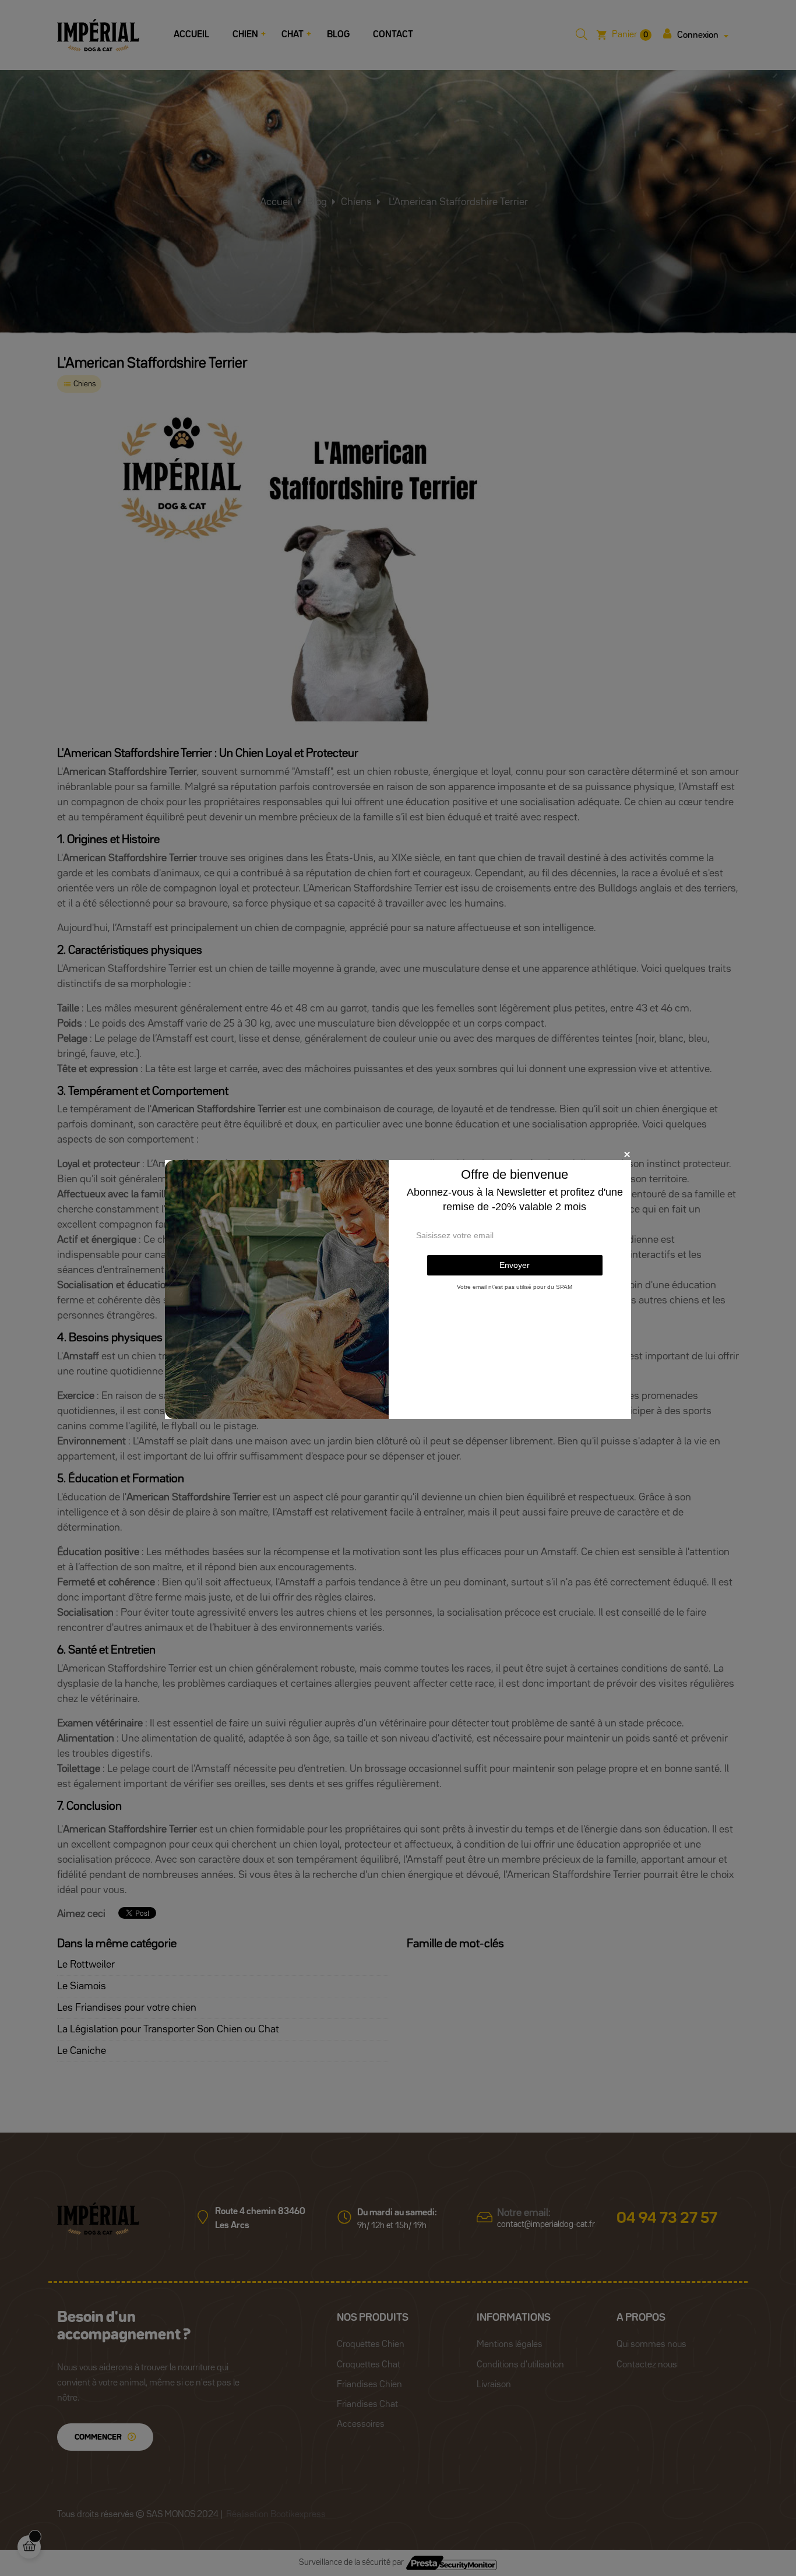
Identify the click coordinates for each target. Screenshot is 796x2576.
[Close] (627, 1154)
